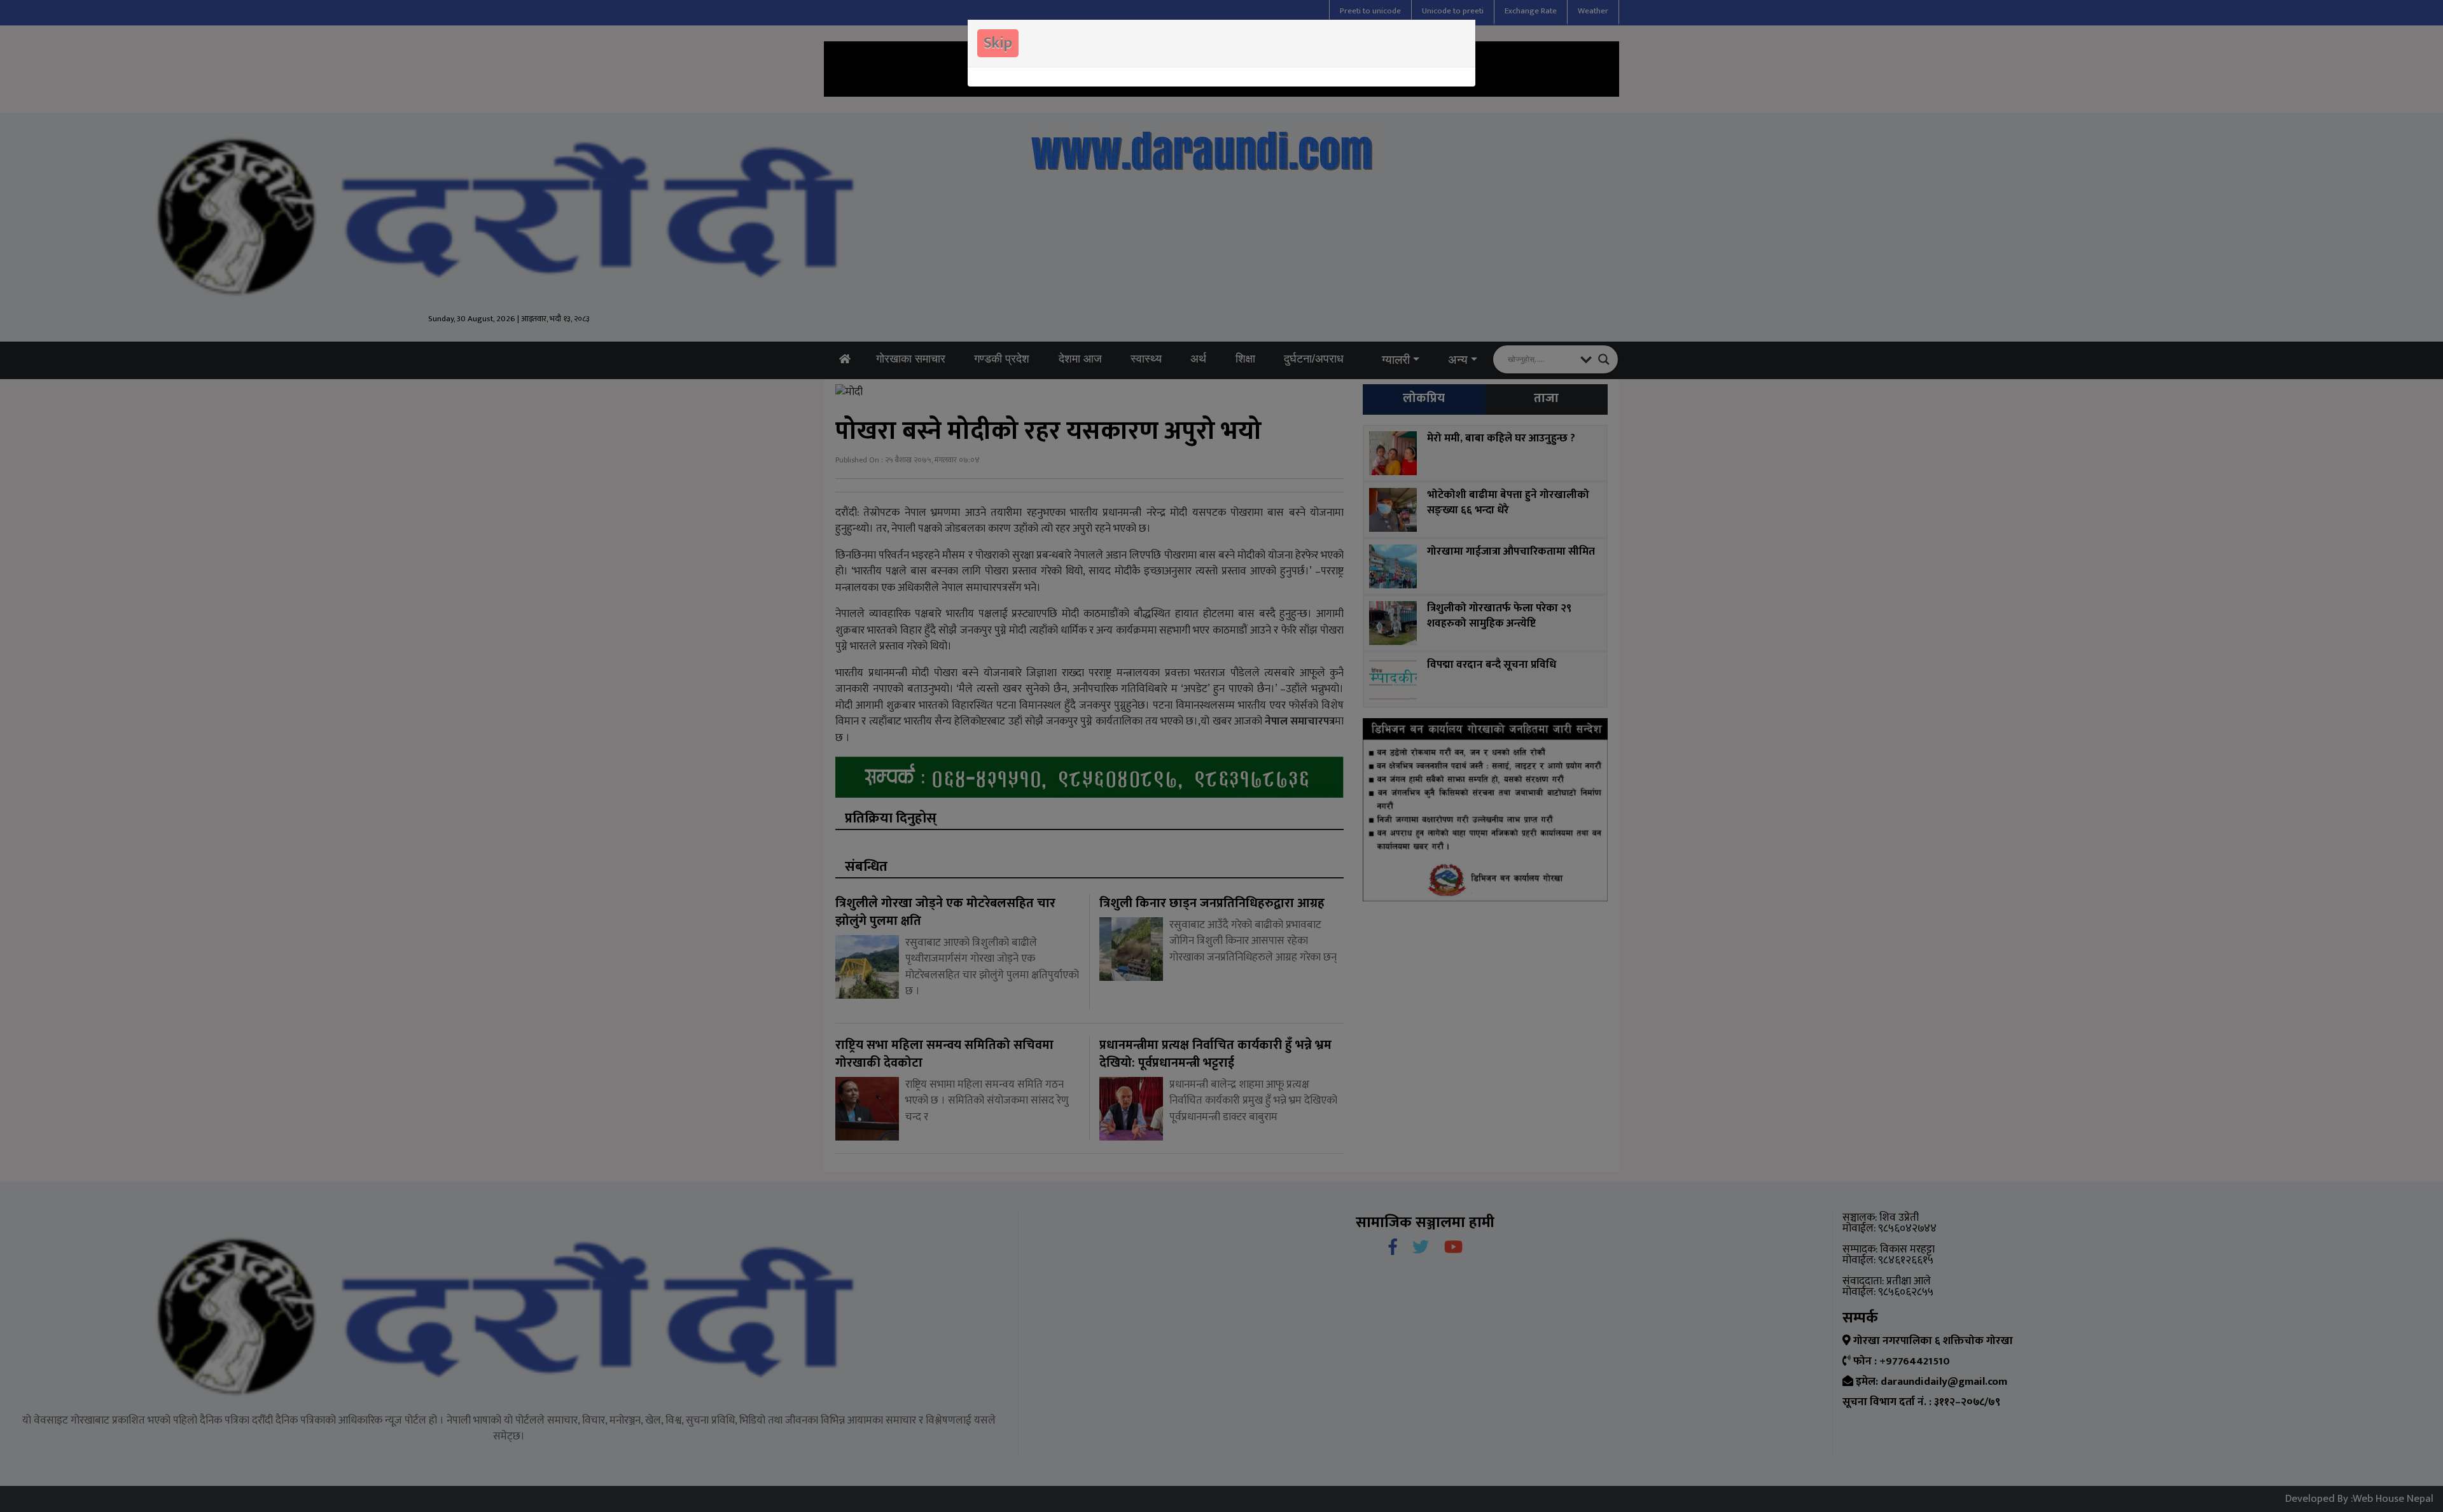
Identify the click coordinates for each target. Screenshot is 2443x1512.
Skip (998, 43)
